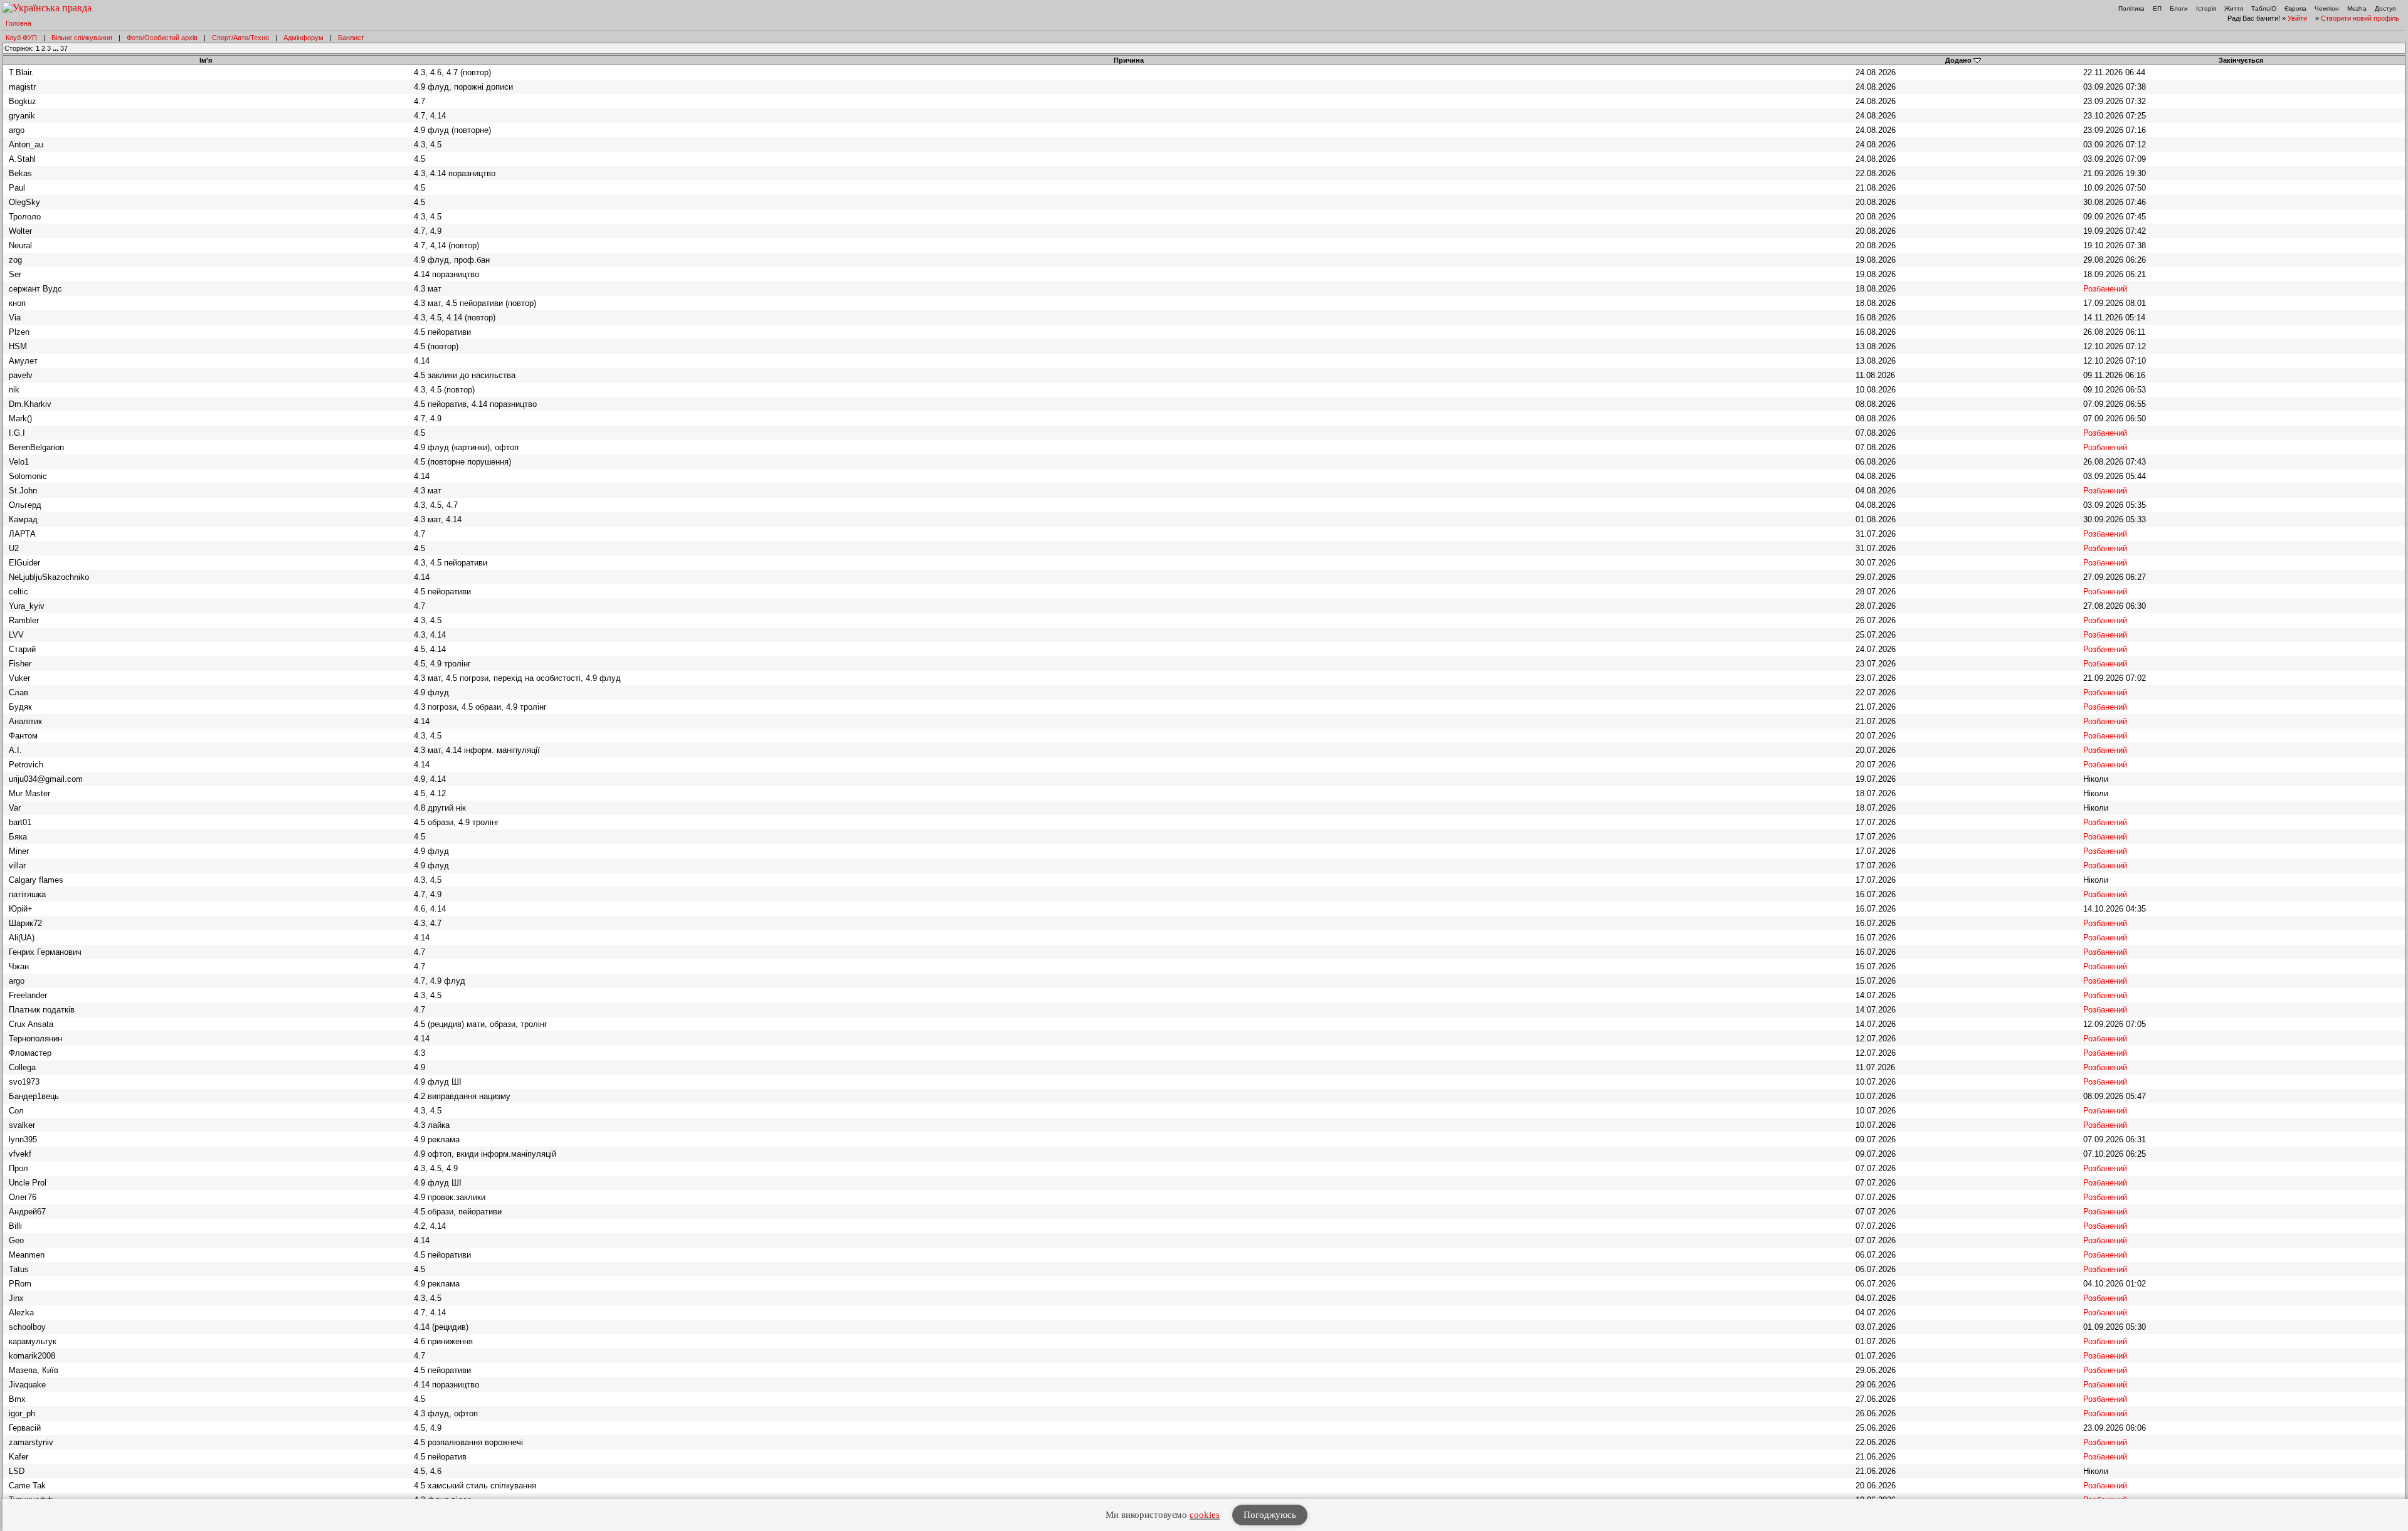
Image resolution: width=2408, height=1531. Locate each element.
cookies (1205, 1515)
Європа (2295, 8)
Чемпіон (2327, 8)
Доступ (2385, 8)
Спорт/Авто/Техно (240, 38)
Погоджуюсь (1270, 1515)
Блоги (2179, 8)
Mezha (2357, 8)
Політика (2131, 8)
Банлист (351, 38)
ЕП (2157, 8)
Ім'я (206, 60)
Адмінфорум (304, 38)
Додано (1958, 60)
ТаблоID (2264, 8)
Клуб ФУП (21, 38)
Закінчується (2241, 60)
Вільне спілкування (82, 38)
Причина (1129, 60)
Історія (2206, 8)
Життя (2234, 8)
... (56, 48)
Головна (18, 23)
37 (64, 48)
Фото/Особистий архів (162, 38)
